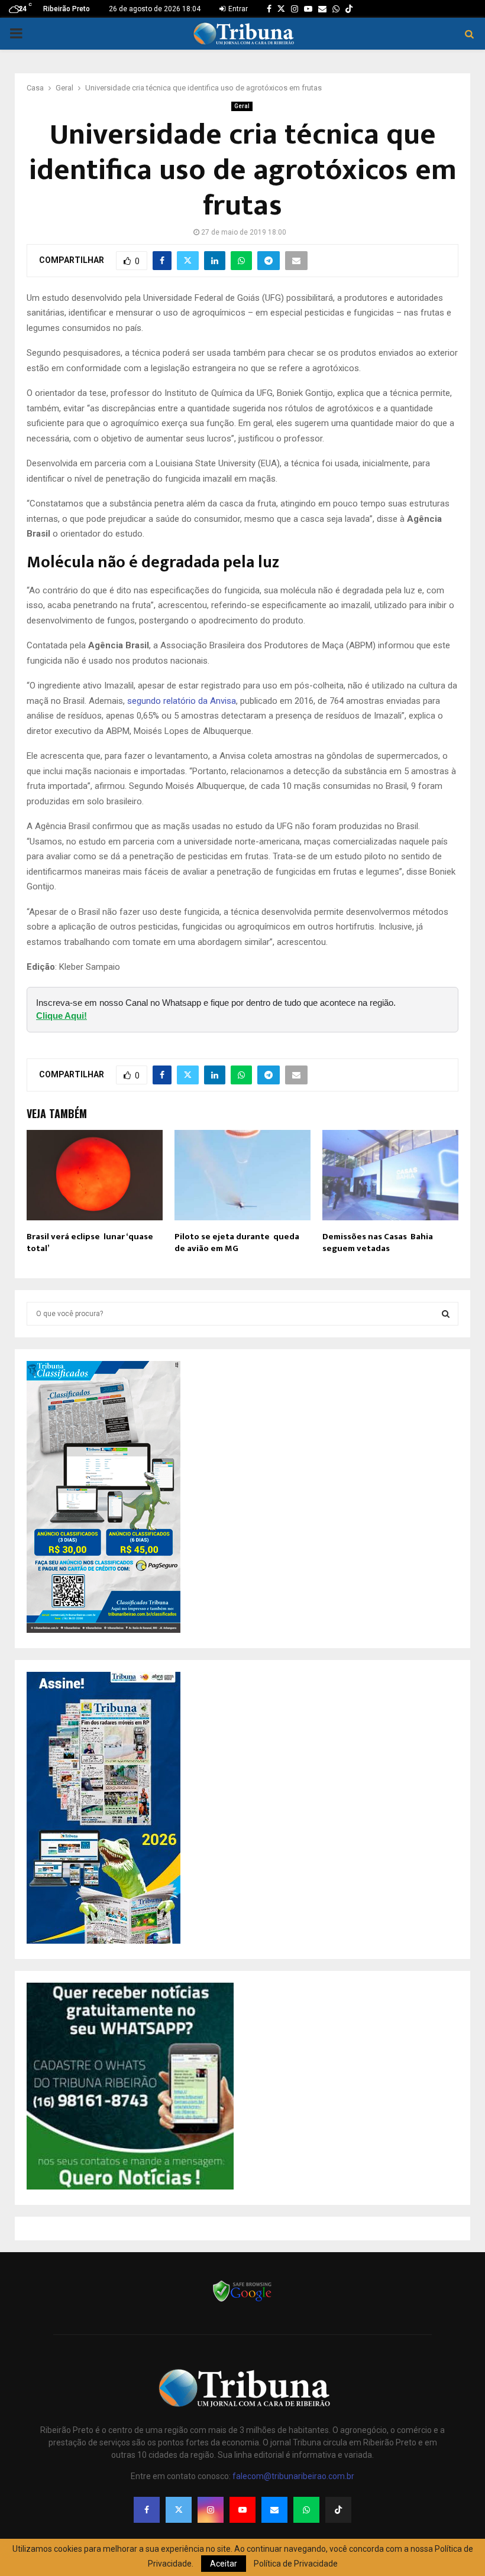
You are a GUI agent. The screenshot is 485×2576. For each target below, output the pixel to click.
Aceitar (224, 2564)
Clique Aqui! (62, 1016)
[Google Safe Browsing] (242, 2301)
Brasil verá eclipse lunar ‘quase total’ (90, 1242)
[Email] (274, 2510)
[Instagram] (211, 2510)
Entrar (237, 9)
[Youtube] (242, 2510)
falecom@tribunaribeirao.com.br (293, 2476)
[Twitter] (179, 2510)
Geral (242, 106)
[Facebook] (147, 2510)
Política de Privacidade (296, 2564)
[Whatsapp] (306, 2510)
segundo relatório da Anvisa (182, 701)
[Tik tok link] (349, 9)
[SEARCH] (446, 1314)
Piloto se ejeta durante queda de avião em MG (237, 1242)
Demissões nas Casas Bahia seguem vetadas (378, 1242)
